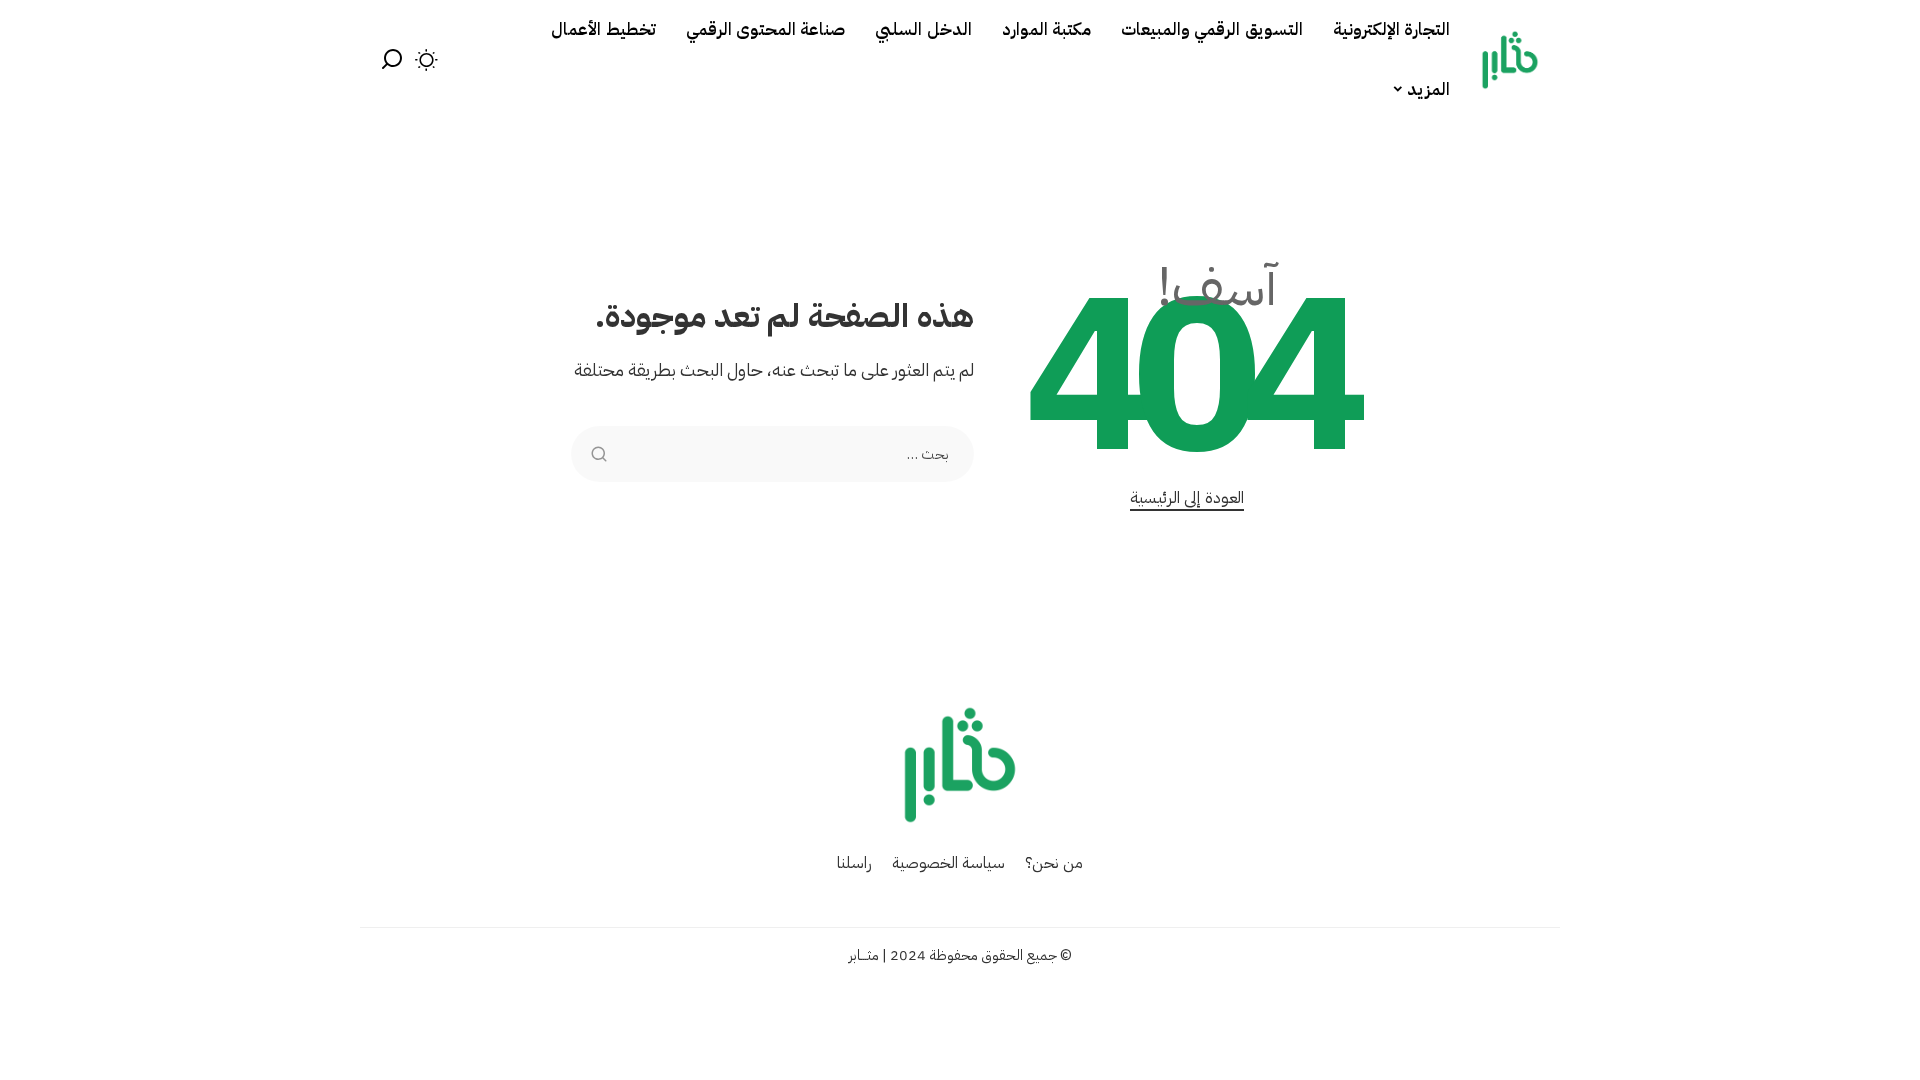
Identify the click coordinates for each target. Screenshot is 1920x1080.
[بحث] (392, 60)
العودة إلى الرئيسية (1187, 497)
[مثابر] (1510, 60)
